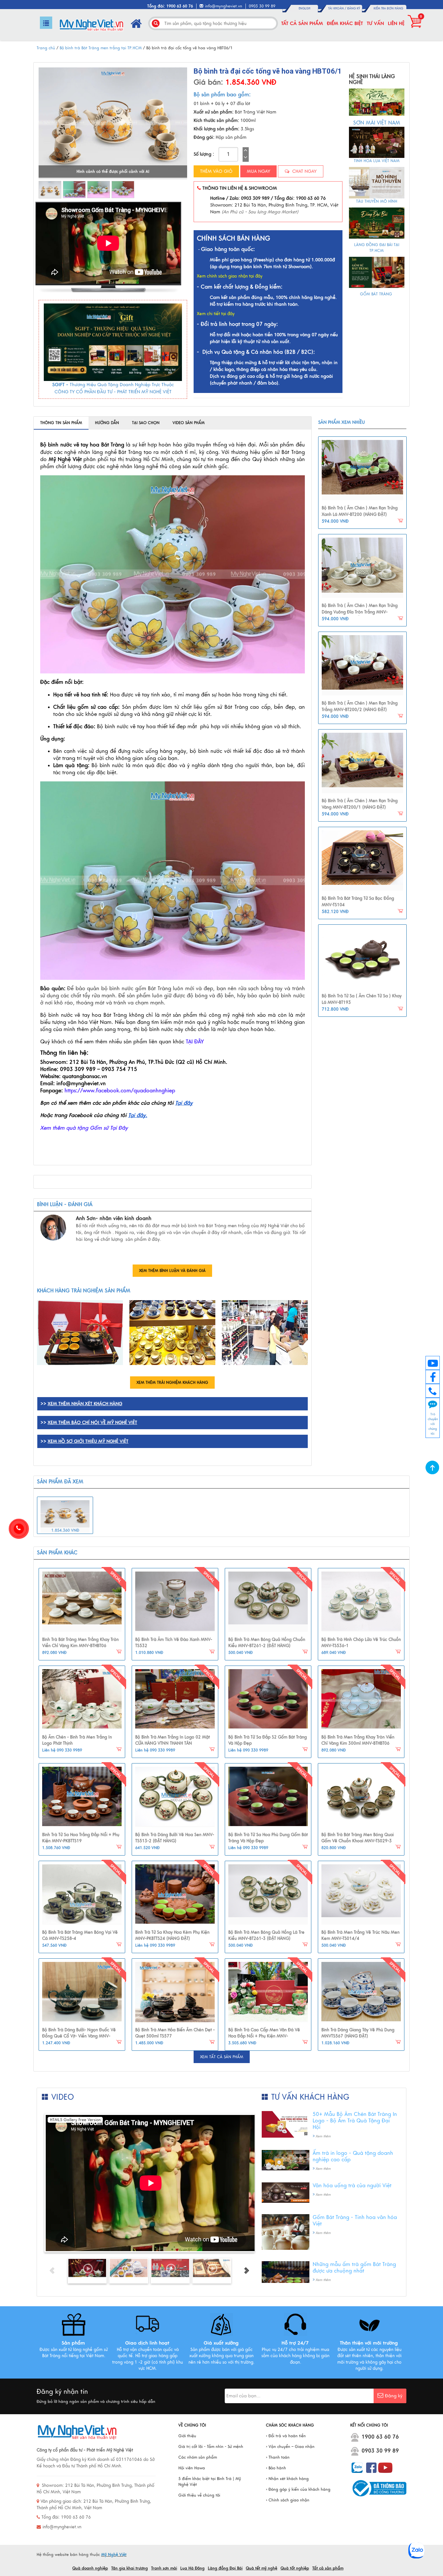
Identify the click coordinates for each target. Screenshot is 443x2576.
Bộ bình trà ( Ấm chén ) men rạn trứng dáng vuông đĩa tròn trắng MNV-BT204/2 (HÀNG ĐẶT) (360, 612)
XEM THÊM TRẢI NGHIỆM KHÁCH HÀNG (172, 1383)
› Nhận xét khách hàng (287, 2479)
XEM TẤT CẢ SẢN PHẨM (222, 2057)
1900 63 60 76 (380, 2437)
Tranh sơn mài (164, 2568)
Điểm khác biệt (345, 23)
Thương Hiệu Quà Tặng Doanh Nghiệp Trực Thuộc (122, 385)
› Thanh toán (278, 2457)
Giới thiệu (187, 2436)
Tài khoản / (338, 8)
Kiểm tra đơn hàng (388, 8)
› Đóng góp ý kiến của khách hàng (298, 2489)
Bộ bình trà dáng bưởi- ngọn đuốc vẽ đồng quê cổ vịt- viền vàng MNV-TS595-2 (79, 2036)
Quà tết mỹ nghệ (262, 2568)
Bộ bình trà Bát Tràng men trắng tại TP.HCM (101, 48)
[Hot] (82, 1602)
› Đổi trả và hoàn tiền (286, 2436)
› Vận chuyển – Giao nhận (290, 2447)
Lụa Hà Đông (192, 2568)
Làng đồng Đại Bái (225, 2568)
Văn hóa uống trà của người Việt (352, 2186)
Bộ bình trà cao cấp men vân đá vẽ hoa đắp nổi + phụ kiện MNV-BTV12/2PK (264, 2036)
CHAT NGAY (304, 171)
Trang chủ (46, 48)
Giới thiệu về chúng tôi (199, 2495)
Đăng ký (354, 8)
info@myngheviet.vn (224, 6)
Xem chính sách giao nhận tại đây (230, 276)
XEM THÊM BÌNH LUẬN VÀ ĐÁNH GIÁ (172, 1271)
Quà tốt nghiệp (295, 2568)
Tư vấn (375, 23)
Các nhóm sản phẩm (198, 2457)
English (305, 8)
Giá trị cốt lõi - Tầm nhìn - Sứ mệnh (211, 2447)
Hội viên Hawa (192, 2468)
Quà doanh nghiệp (90, 2568)
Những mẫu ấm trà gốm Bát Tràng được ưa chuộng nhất (354, 2268)
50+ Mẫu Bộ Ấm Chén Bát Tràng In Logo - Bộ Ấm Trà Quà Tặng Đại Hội (355, 2121)
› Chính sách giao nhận (288, 2500)
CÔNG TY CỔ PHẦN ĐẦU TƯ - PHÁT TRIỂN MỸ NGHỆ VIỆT (113, 392)
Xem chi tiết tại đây (216, 314)
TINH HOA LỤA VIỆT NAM (377, 161)
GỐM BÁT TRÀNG (377, 294)
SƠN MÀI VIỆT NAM (377, 123)
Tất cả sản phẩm (302, 23)
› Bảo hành (276, 2468)
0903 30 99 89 (380, 2451)
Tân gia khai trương (130, 2568)
